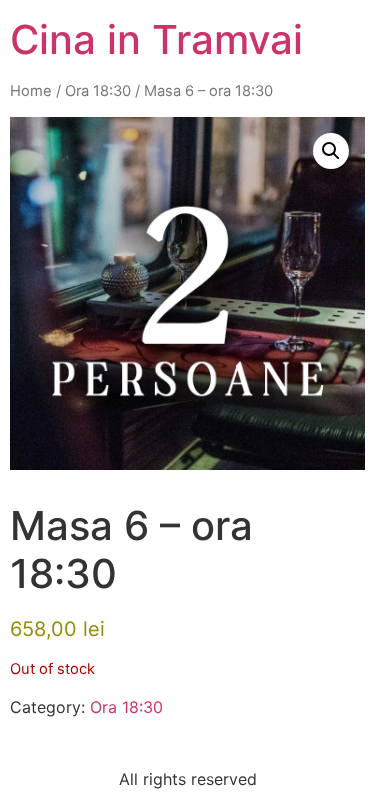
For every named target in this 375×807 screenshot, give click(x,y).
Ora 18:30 (98, 91)
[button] (331, 151)
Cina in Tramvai (156, 39)
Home (31, 91)
